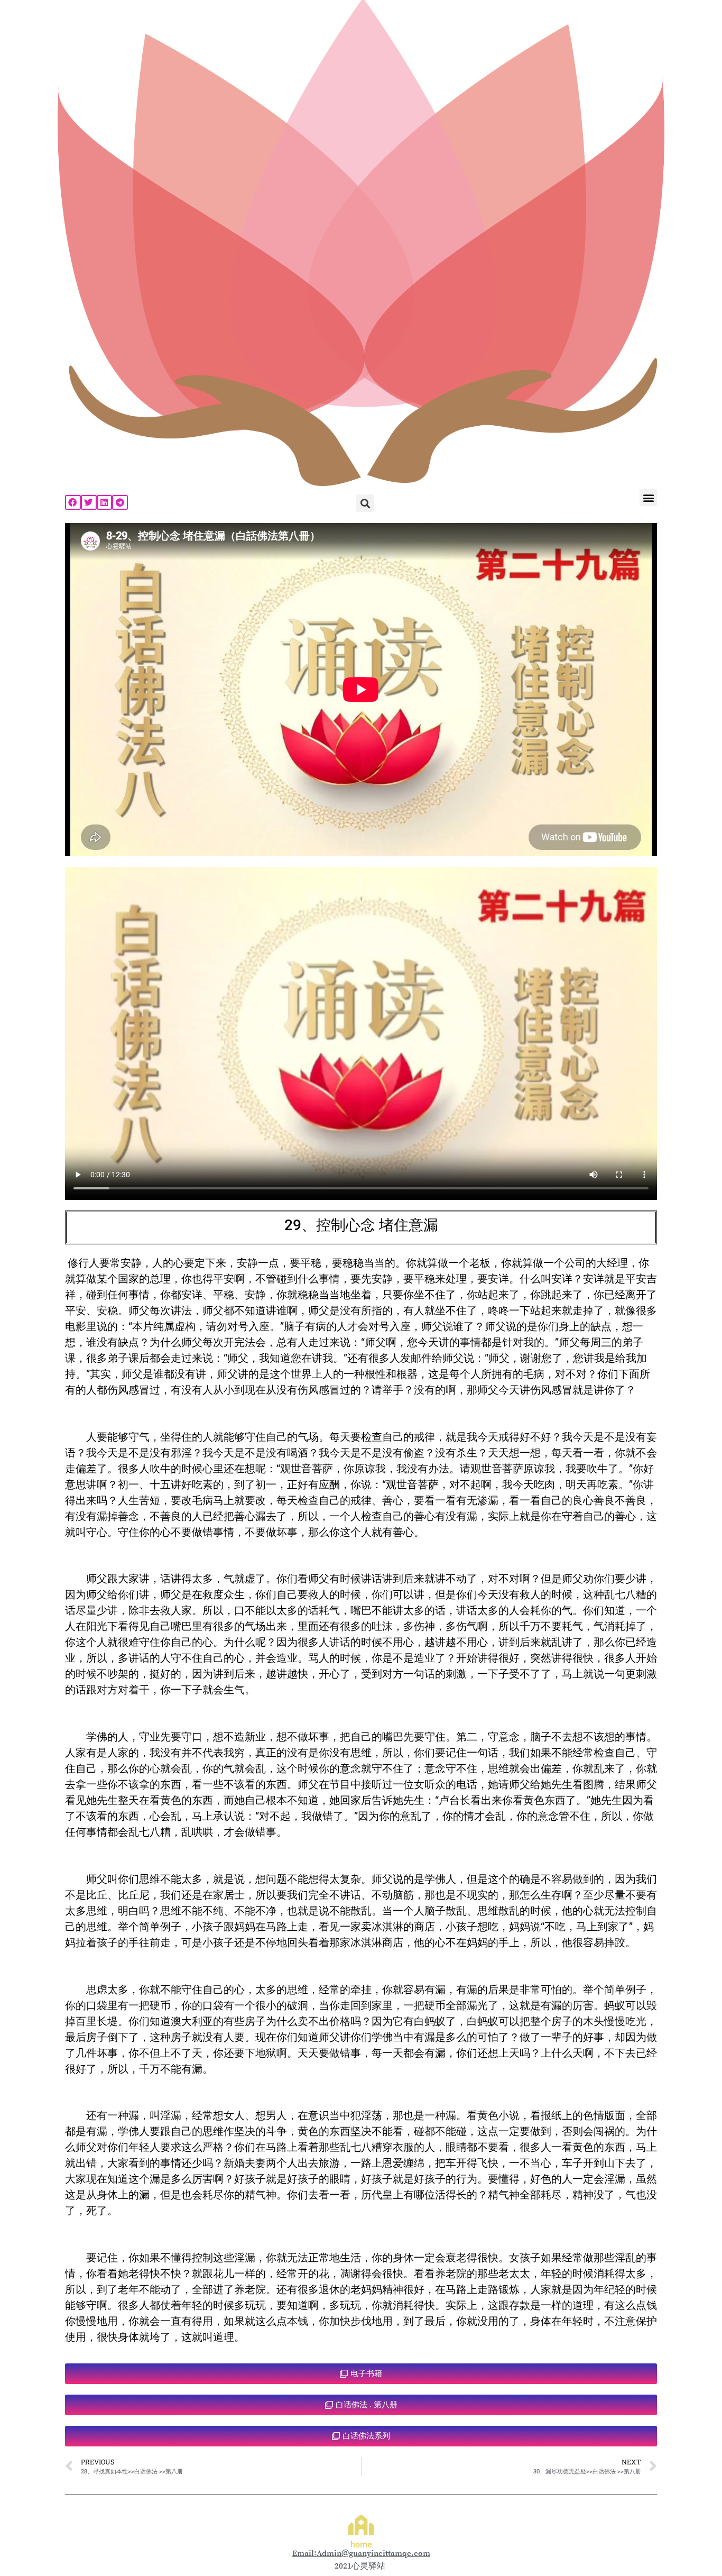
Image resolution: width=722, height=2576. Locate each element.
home (361, 2545)
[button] (73, 502)
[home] (361, 2525)
